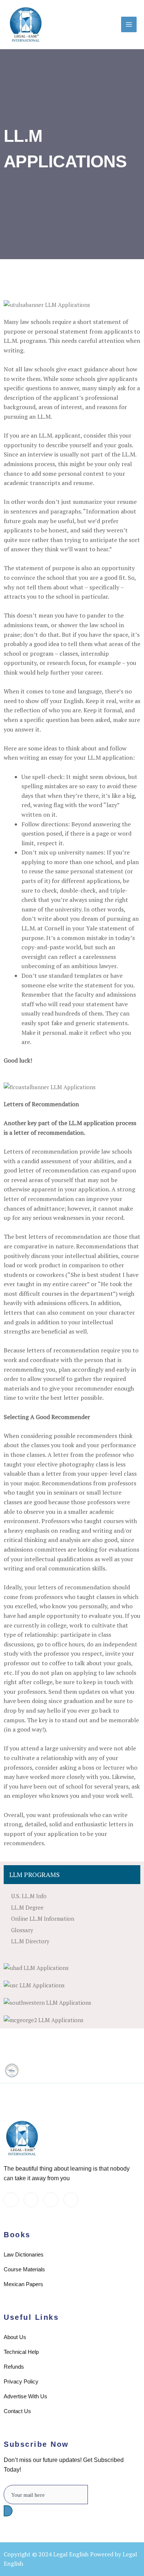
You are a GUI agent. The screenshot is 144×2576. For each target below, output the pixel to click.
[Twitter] (11, 2200)
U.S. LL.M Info (29, 1896)
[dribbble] (51, 2200)
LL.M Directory (30, 1941)
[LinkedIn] (31, 2200)
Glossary (22, 1930)
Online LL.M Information (43, 1918)
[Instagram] (71, 2200)
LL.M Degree (27, 1907)
